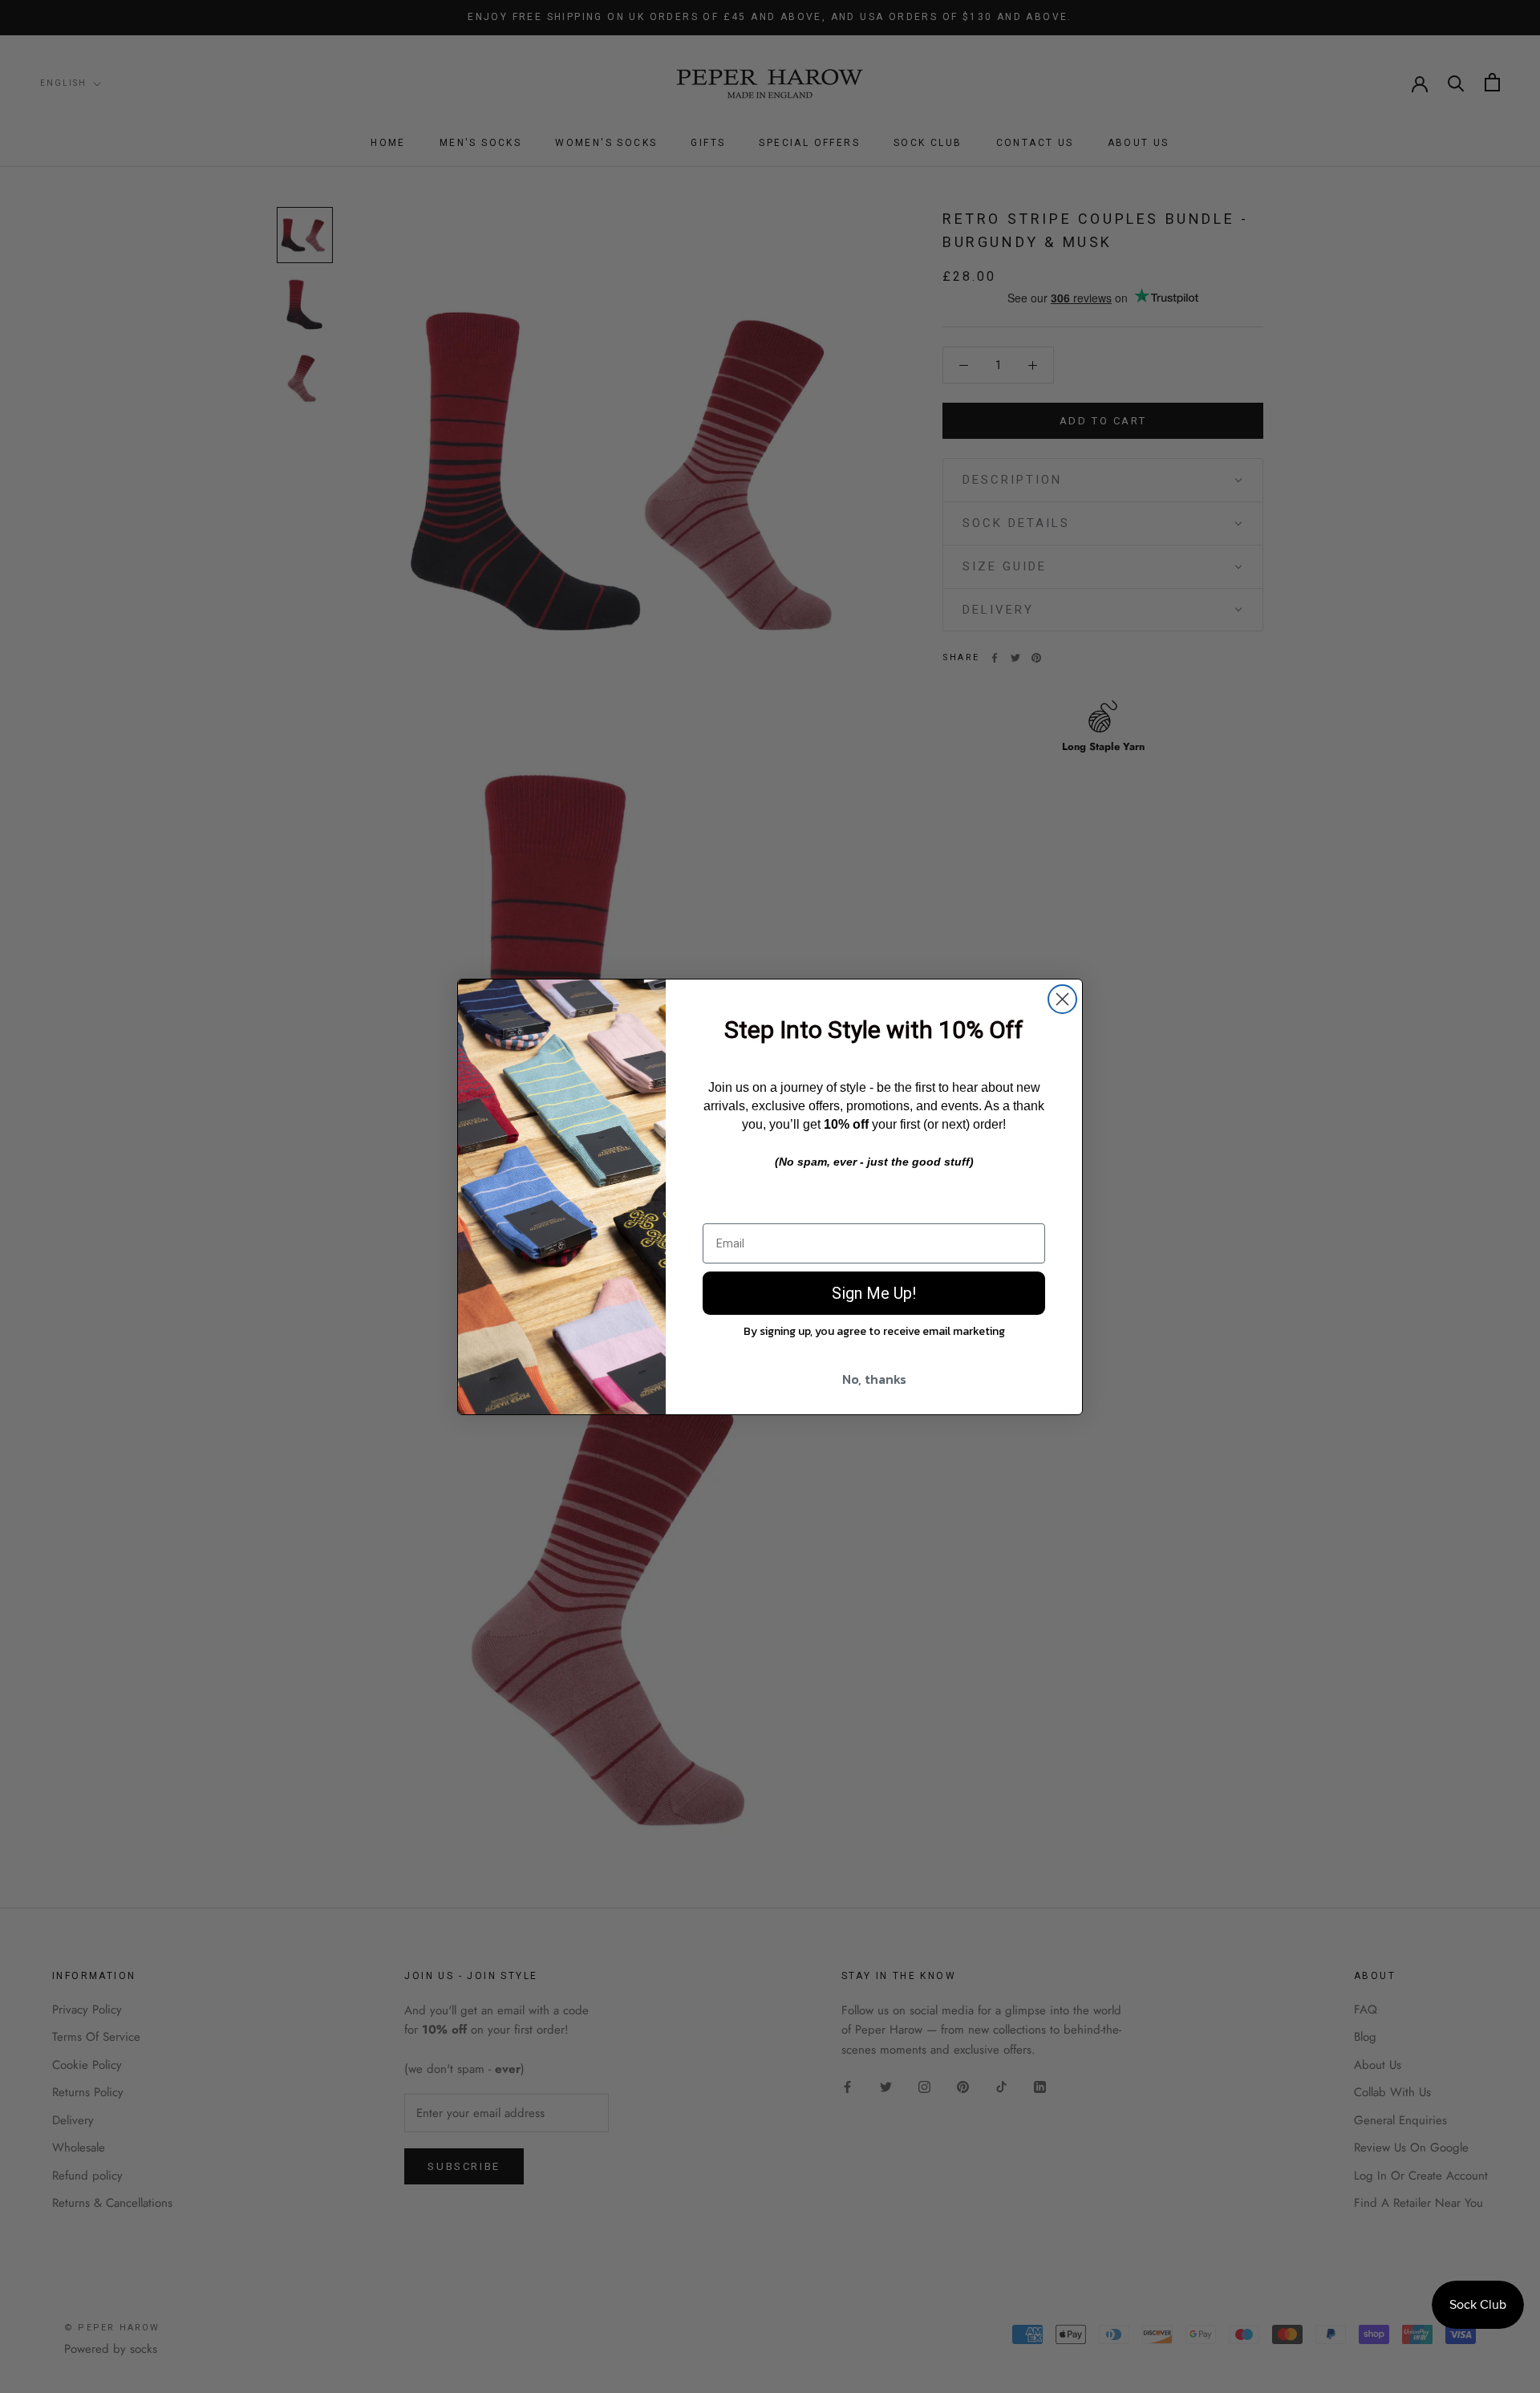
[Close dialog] (1062, 999)
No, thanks (874, 1379)
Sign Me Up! (874, 1293)
